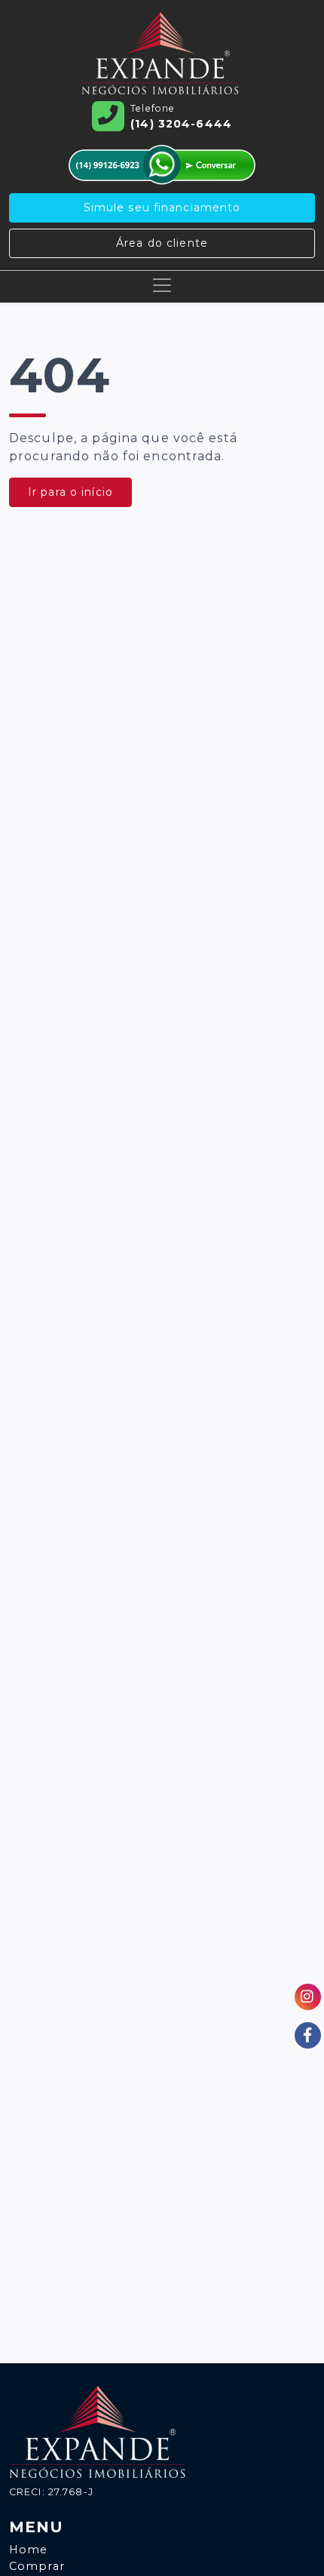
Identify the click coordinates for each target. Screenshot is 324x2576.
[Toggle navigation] (162, 285)
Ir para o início (70, 492)
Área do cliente (162, 243)
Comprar (37, 2566)
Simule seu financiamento (162, 207)
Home (28, 2550)
